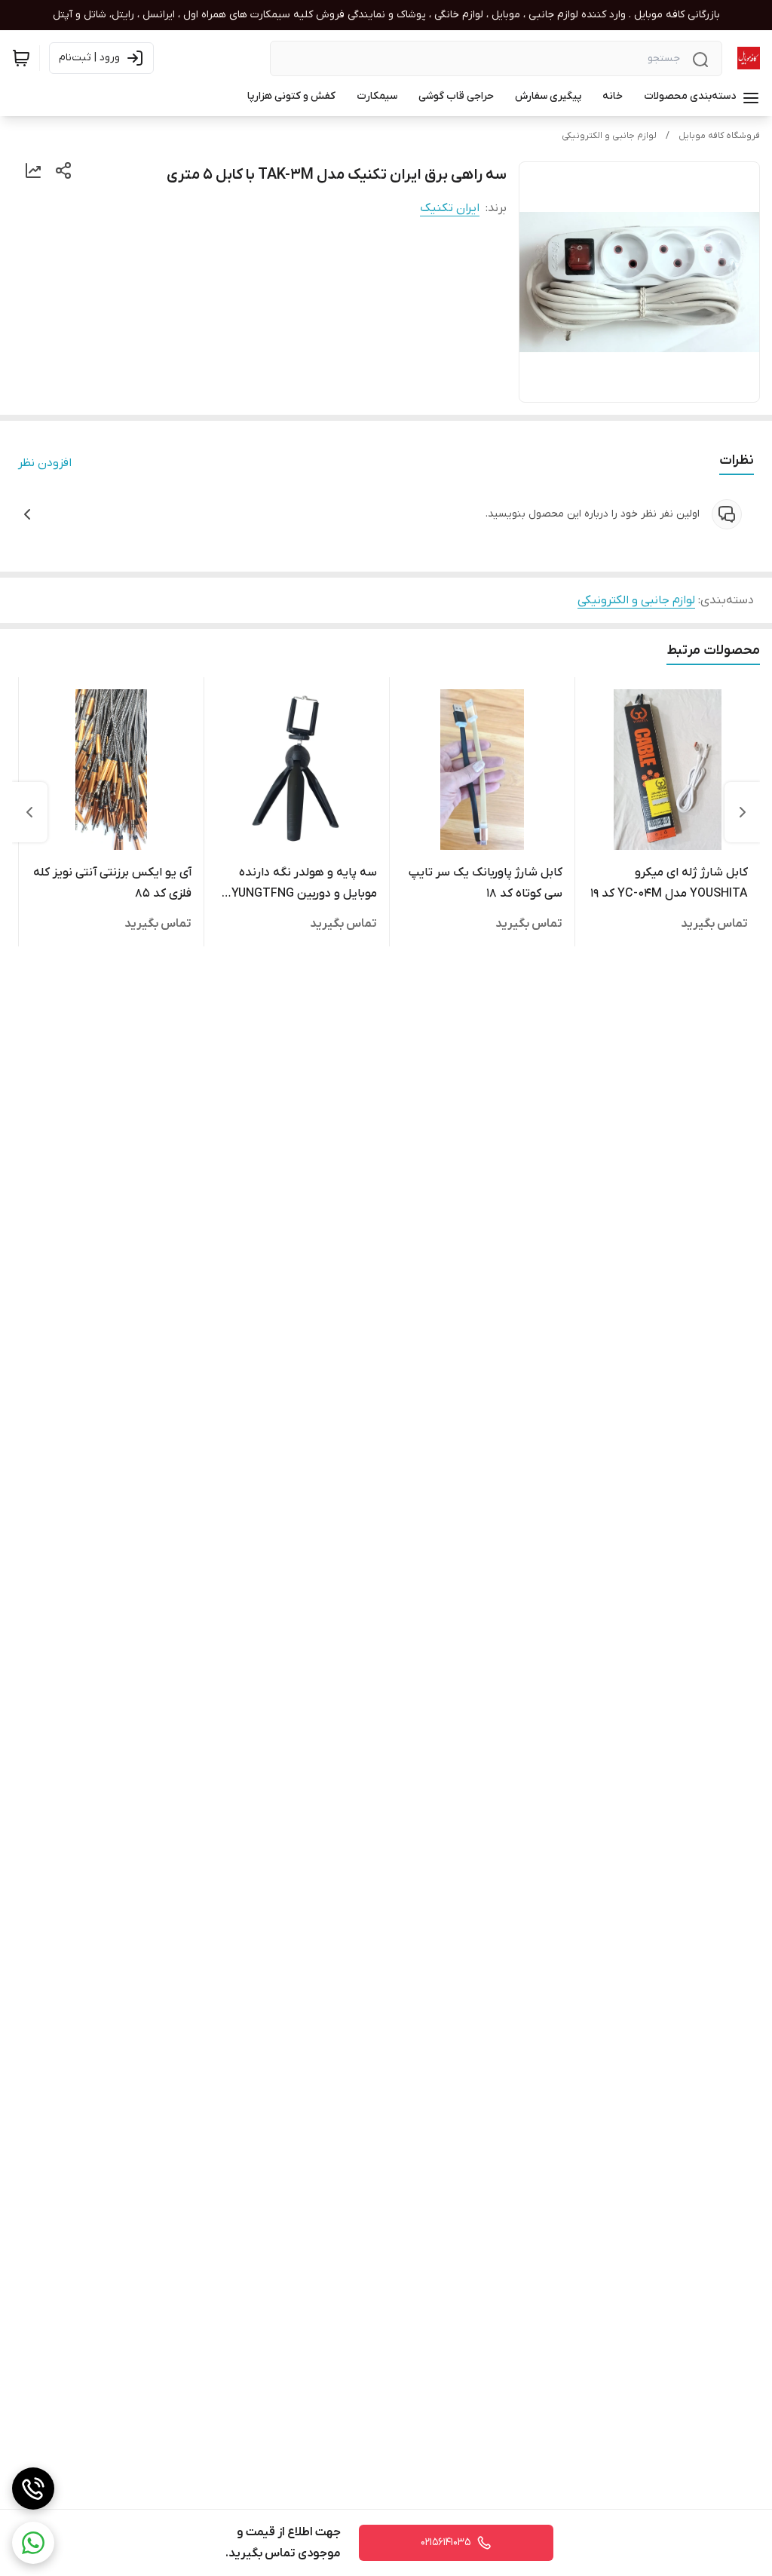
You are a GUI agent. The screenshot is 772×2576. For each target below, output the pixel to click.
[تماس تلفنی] (33, 2489)
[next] (29, 812)
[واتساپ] (33, 2543)
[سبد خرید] (21, 58)
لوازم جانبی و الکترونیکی (609, 136)
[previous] (743, 812)
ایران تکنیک (450, 208)
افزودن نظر (45, 463)
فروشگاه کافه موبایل (719, 136)
